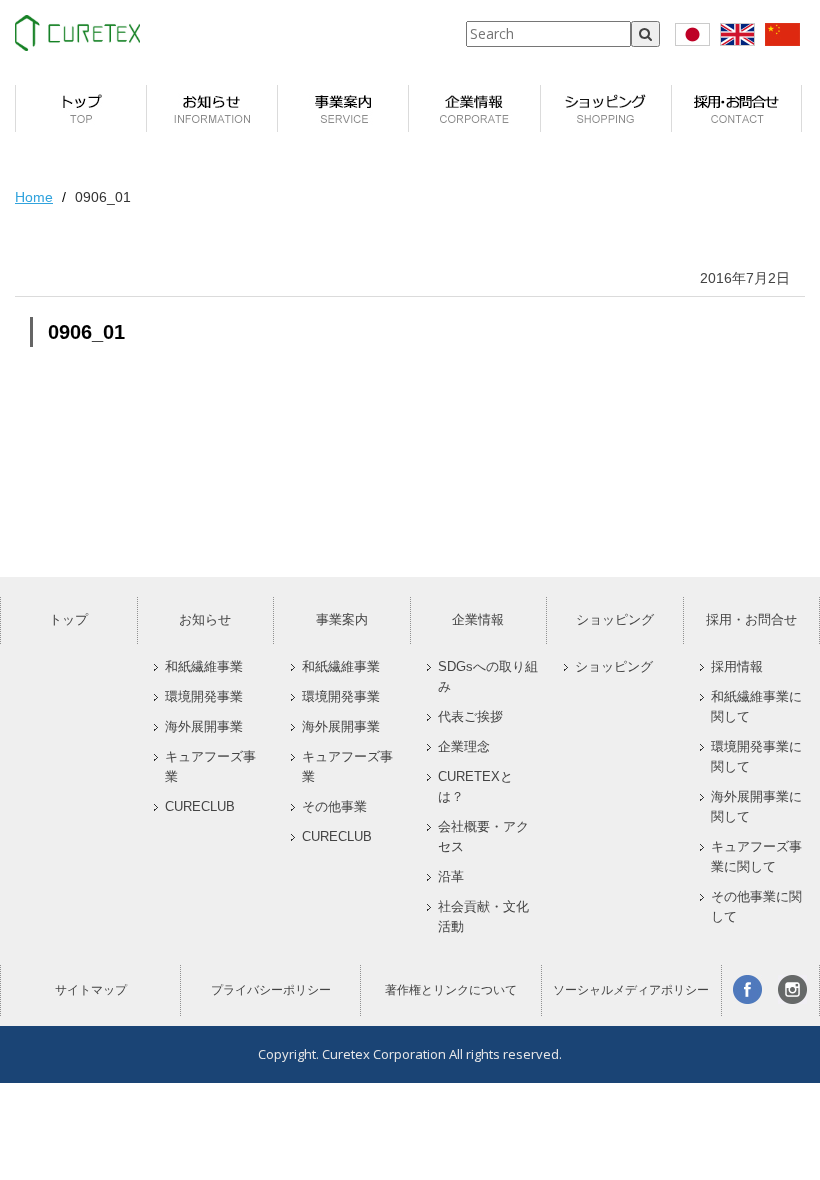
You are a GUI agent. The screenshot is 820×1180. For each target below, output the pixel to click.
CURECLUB (200, 807)
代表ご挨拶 (470, 717)
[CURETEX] (77, 33)
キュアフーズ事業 (210, 767)
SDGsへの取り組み (488, 677)
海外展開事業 (204, 727)
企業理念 (464, 747)
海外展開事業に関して (756, 807)
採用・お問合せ (751, 619)
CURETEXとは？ (475, 787)
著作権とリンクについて (451, 990)
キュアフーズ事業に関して (756, 857)
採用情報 (737, 667)
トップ (68, 619)
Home (34, 197)
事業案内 (342, 619)
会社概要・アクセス (483, 837)
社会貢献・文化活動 (483, 917)
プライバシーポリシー (271, 990)
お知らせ (205, 619)
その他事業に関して (756, 907)
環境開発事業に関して (756, 757)
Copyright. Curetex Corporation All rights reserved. (410, 1054)
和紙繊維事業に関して (756, 707)
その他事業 (334, 807)
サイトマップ (91, 990)
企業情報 (478, 619)
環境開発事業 (204, 697)
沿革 (451, 877)
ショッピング (615, 619)
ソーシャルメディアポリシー (631, 990)
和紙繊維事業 (204, 667)
